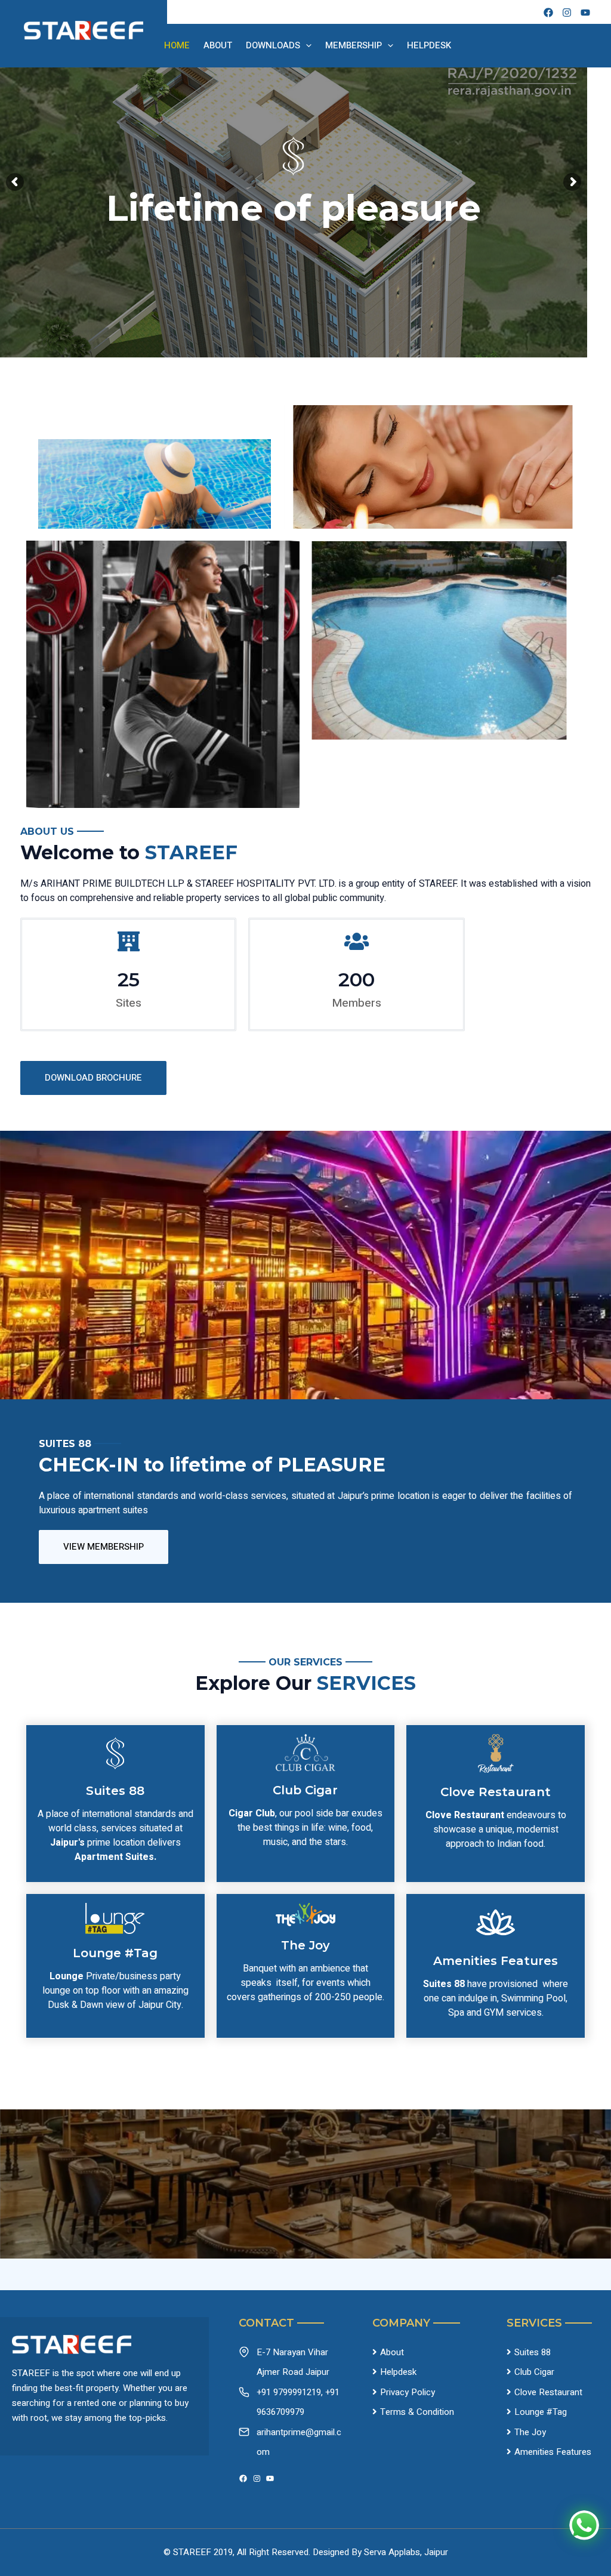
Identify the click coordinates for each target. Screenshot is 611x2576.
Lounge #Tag (541, 2412)
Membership (354, 45)
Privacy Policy (408, 2392)
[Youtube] (585, 13)
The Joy (530, 2432)
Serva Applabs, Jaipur (406, 2552)
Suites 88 (533, 2352)
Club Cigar (534, 2372)
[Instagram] (257, 2478)
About (218, 45)
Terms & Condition (417, 2412)
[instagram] (567, 13)
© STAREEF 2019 (198, 2552)
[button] (93, 1078)
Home (177, 45)
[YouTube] (270, 2478)
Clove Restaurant (548, 2392)
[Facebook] (548, 13)
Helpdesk (429, 45)
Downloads (273, 45)
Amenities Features (553, 2452)
